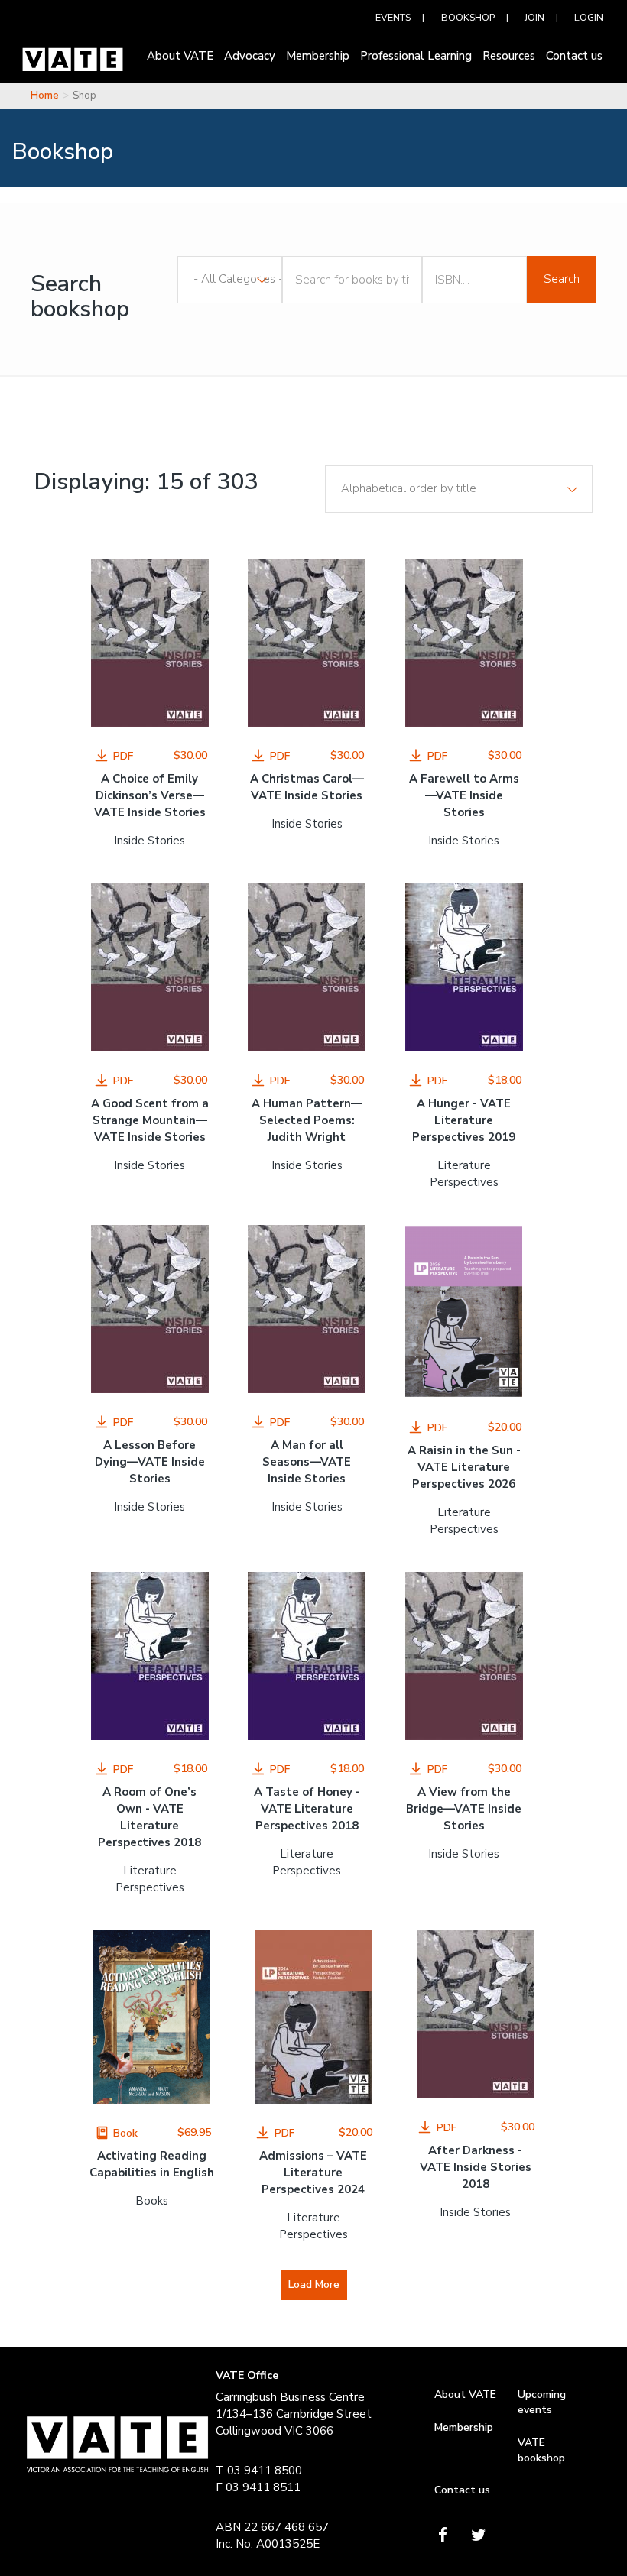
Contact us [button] (574, 56)
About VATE (465, 2395)
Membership (464, 2427)
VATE (73, 63)
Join (534, 17)
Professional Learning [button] (416, 56)
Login (589, 17)
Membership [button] (318, 56)
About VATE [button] (180, 56)
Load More (314, 2284)
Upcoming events (542, 2402)
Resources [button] (509, 56)
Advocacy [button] (250, 56)
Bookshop (468, 17)
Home (45, 96)
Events (393, 17)
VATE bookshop (541, 2450)
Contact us (462, 2490)
